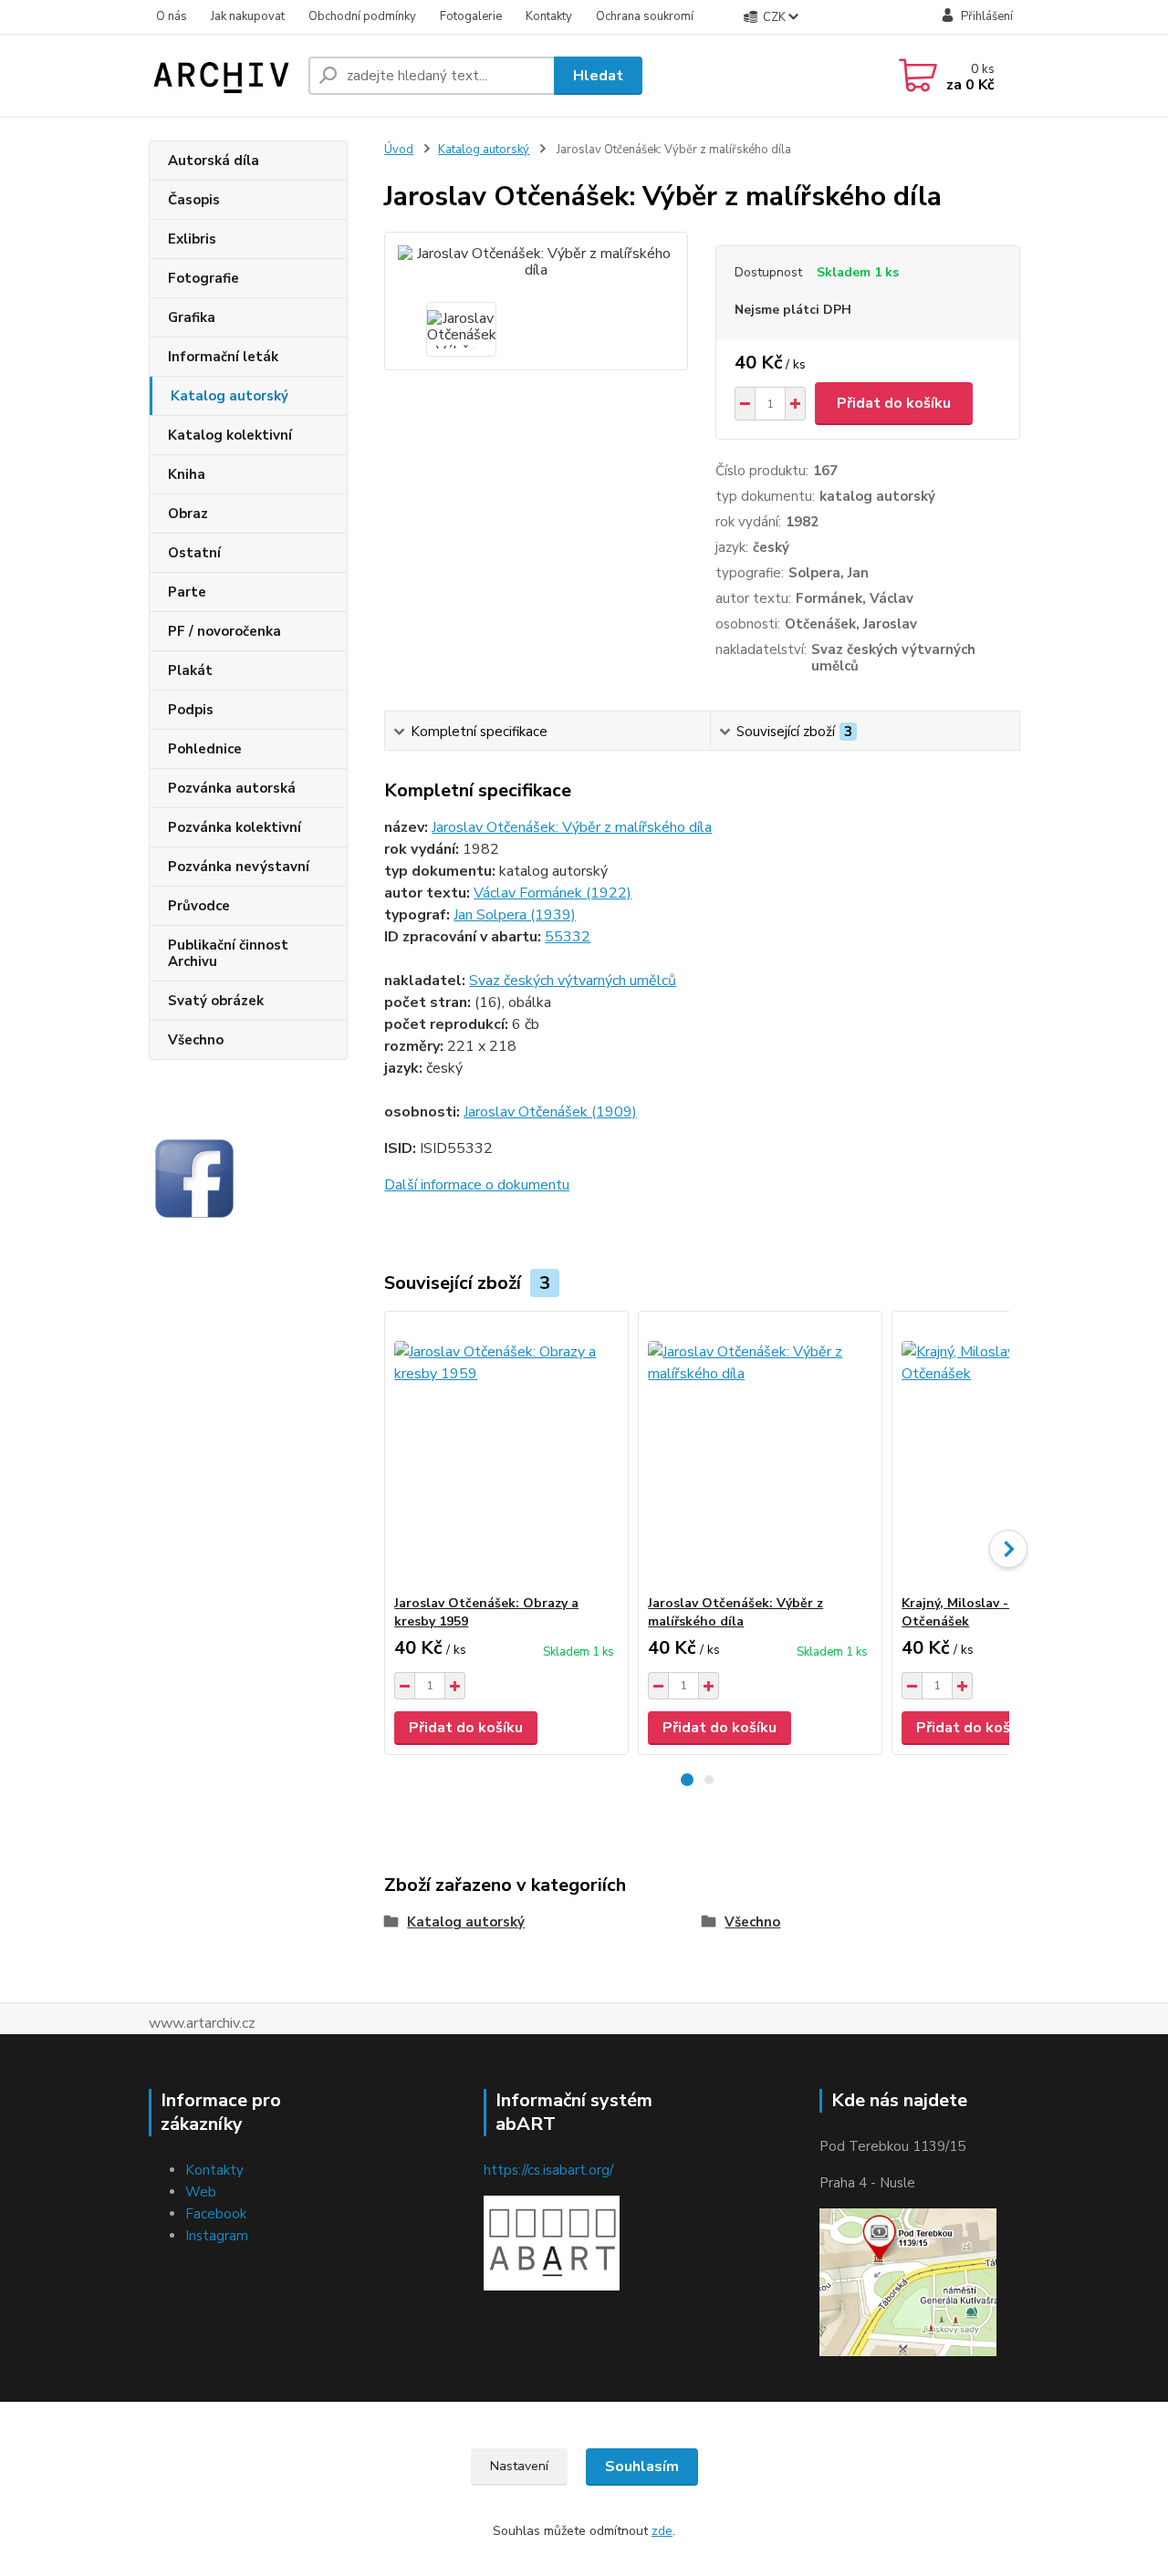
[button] (687, 1780)
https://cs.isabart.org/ (548, 2170)
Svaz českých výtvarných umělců (573, 981)
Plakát (190, 670)
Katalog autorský (229, 396)
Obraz (188, 514)
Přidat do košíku (894, 403)
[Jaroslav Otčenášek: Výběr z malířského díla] (760, 1453)
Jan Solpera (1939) (515, 915)
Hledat (598, 76)
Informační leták (223, 357)
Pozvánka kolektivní (235, 827)
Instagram (217, 2236)
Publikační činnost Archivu (228, 953)
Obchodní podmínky (362, 16)
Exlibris (192, 239)
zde (662, 2531)
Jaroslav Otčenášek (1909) (550, 1112)
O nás (172, 16)
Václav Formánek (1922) (553, 893)
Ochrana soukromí (645, 16)
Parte (187, 592)
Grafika (192, 317)
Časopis (194, 200)
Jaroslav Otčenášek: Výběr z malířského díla (572, 827)
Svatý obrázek (216, 1001)
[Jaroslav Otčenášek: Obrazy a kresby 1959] (506, 1453)
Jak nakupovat (248, 16)
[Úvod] (221, 76)
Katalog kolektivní (230, 435)
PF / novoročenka (224, 631)
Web (201, 2192)
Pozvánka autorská (232, 788)
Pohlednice (205, 749)
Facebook (216, 2214)
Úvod (399, 150)
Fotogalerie (471, 16)
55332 (568, 937)
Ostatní (194, 553)
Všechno (196, 1040)
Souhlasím (642, 2467)
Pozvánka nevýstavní (239, 867)
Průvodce (199, 906)
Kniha (187, 474)
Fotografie (203, 278)
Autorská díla (214, 161)
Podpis (191, 710)
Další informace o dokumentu (477, 1185)
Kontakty (549, 16)
